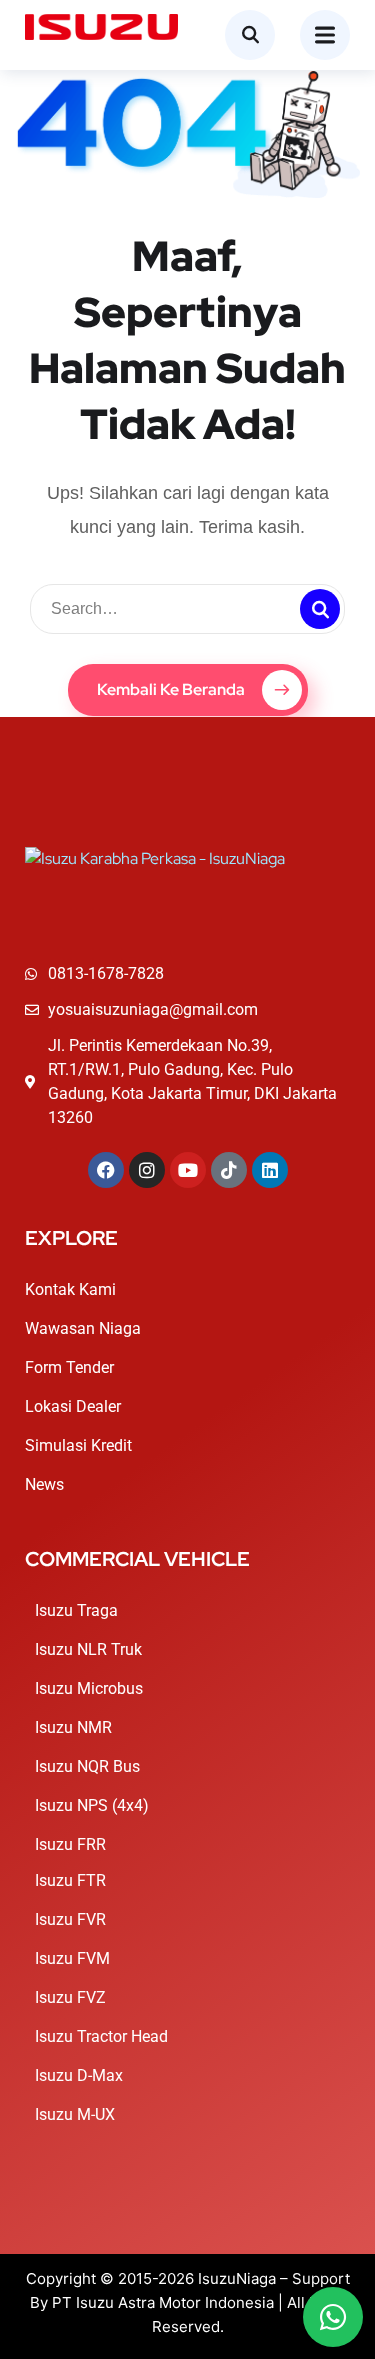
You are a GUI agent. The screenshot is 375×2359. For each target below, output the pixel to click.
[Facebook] (106, 1170)
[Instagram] (147, 1170)
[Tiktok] (229, 1170)
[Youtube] (188, 1170)
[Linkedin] (270, 1170)
